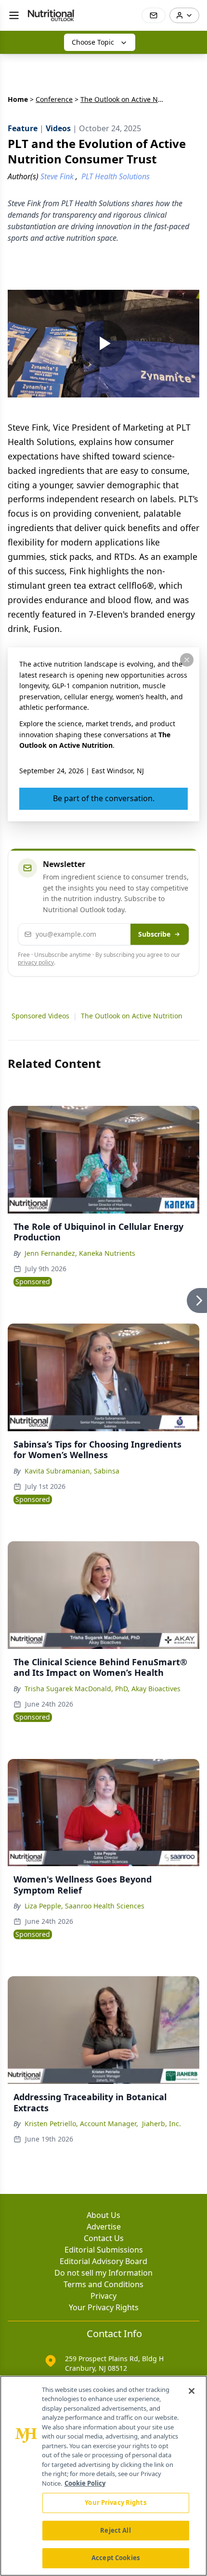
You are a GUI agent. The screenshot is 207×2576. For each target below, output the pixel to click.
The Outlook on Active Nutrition (132, 1016)
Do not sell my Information (103, 2273)
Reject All (115, 2530)
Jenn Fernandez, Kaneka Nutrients (80, 1253)
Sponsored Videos (40, 1016)
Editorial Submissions (104, 2250)
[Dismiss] (187, 660)
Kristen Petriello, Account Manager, (81, 2124)
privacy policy (36, 962)
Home (18, 99)
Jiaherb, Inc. (162, 2124)
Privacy (103, 2296)
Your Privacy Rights (104, 2307)
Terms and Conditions (103, 2284)
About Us (103, 2215)
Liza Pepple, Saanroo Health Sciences (84, 1906)
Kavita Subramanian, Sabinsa (72, 1471)
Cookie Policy (85, 2483)
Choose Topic (93, 42)
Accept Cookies (116, 2558)
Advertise (104, 2227)
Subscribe (154, 934)
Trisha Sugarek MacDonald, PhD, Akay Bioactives (103, 1689)
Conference (54, 99)
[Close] (192, 2391)
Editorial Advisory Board (103, 2261)
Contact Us (104, 2238)
